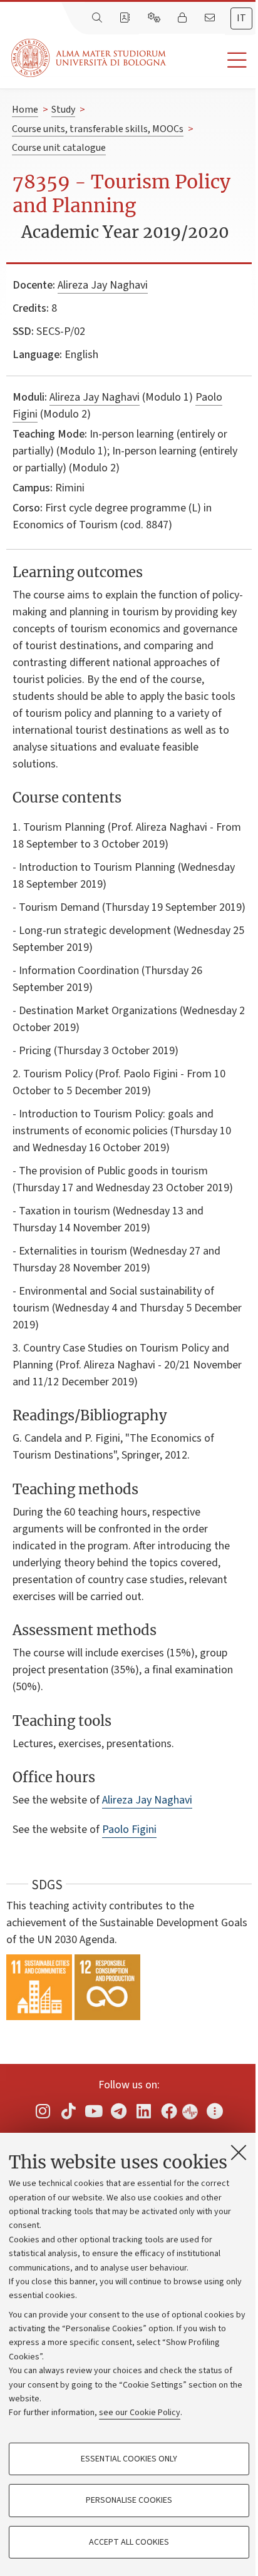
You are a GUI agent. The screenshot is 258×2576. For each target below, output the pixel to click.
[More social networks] (215, 2111)
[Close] (239, 2152)
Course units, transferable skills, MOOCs (98, 129)
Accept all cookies (129, 2542)
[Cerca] (98, 18)
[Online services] (155, 18)
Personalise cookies (129, 2500)
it (241, 18)
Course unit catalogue (59, 148)
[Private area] (183, 18)
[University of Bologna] (90, 58)
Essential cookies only (129, 2459)
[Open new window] (43, 2111)
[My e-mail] (211, 18)
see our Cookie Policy (140, 2413)
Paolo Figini (129, 1829)
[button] (212, 60)
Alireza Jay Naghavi (103, 285)
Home (25, 110)
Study (63, 110)
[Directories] (126, 18)
